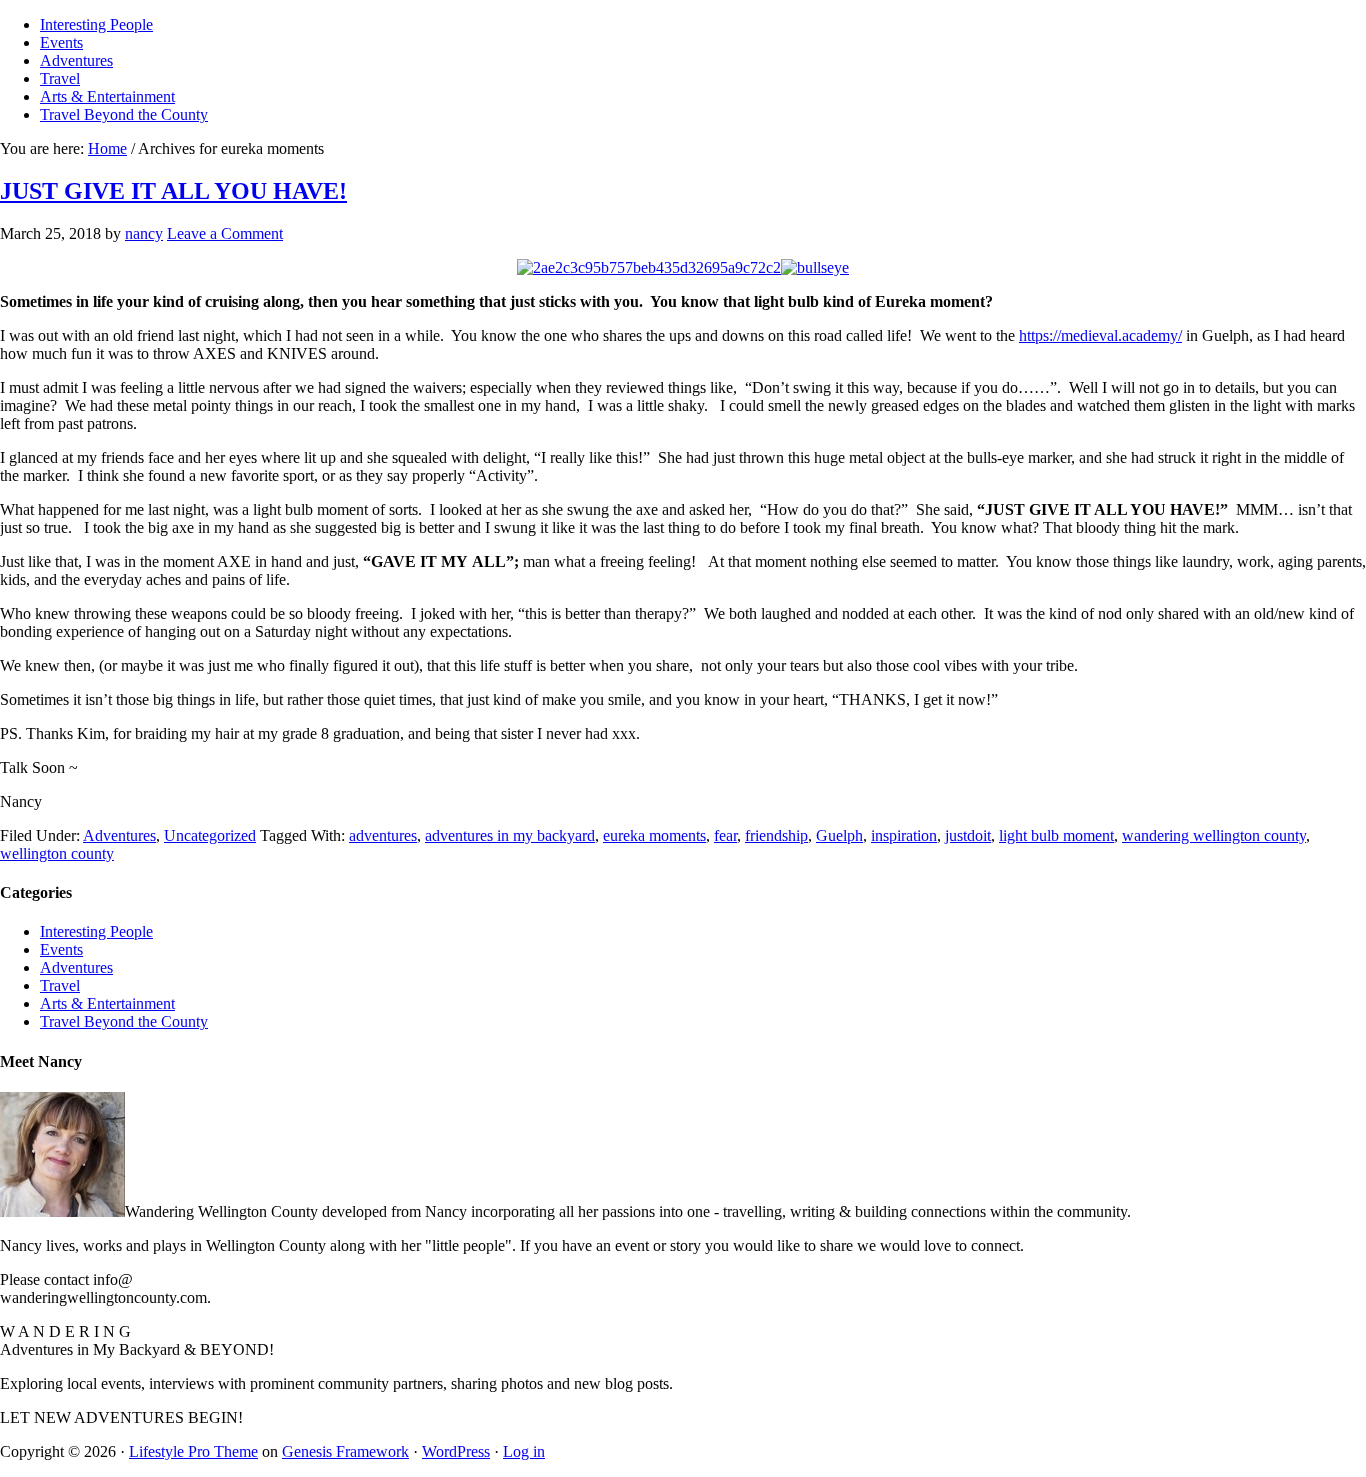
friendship (776, 835)
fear (725, 835)
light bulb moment (1056, 835)
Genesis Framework (345, 1451)
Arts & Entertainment (107, 1003)
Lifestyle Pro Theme (193, 1451)
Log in (524, 1451)
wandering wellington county (1214, 835)
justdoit (968, 835)
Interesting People (96, 931)
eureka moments (654, 835)
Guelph (839, 835)
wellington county (57, 853)
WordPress (456, 1451)
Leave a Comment (225, 233)
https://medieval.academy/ (1100, 335)
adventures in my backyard (510, 835)
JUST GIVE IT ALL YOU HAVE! (173, 191)
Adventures (119, 835)
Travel (60, 985)
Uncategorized (210, 835)
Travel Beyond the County (124, 1021)
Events (61, 949)
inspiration (904, 835)
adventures (383, 835)
